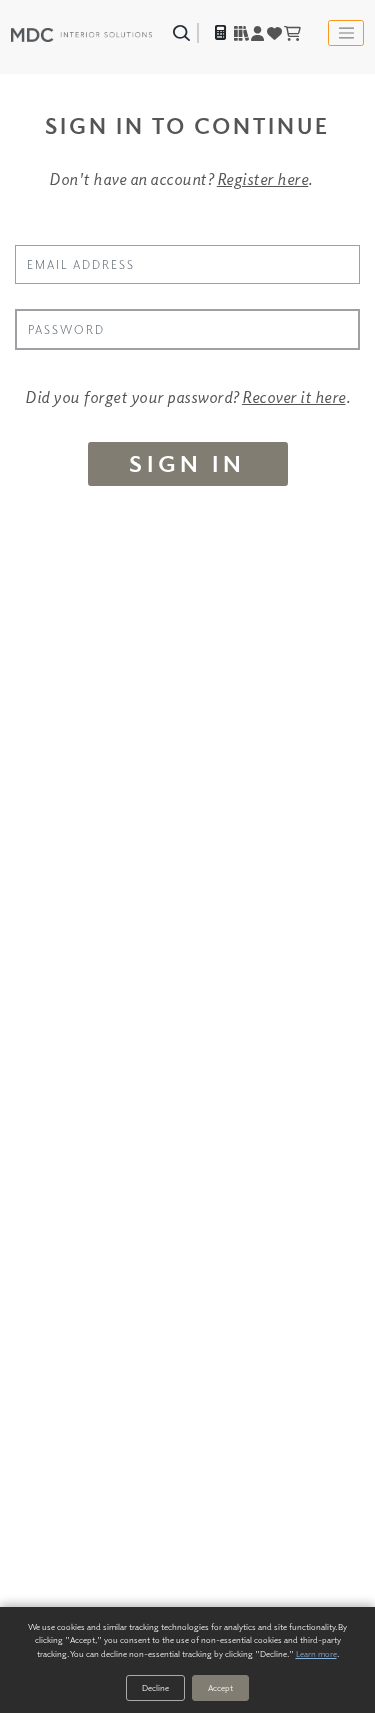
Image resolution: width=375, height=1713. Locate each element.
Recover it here (294, 397)
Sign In (187, 462)
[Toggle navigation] (346, 33)
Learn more (316, 1653)
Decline (155, 1687)
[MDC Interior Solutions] (81, 32)
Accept (220, 1687)
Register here (263, 179)
